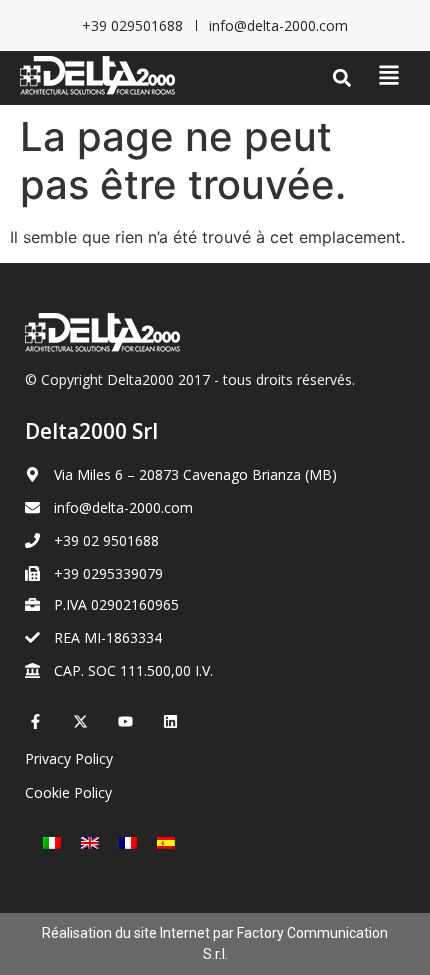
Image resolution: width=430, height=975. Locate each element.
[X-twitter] (80, 721)
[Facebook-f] (35, 721)
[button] (341, 78)
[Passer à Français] (128, 841)
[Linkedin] (170, 721)
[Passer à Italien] (52, 841)
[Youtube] (125, 721)
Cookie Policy (68, 792)
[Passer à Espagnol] (166, 841)
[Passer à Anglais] (90, 841)
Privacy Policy (69, 758)
